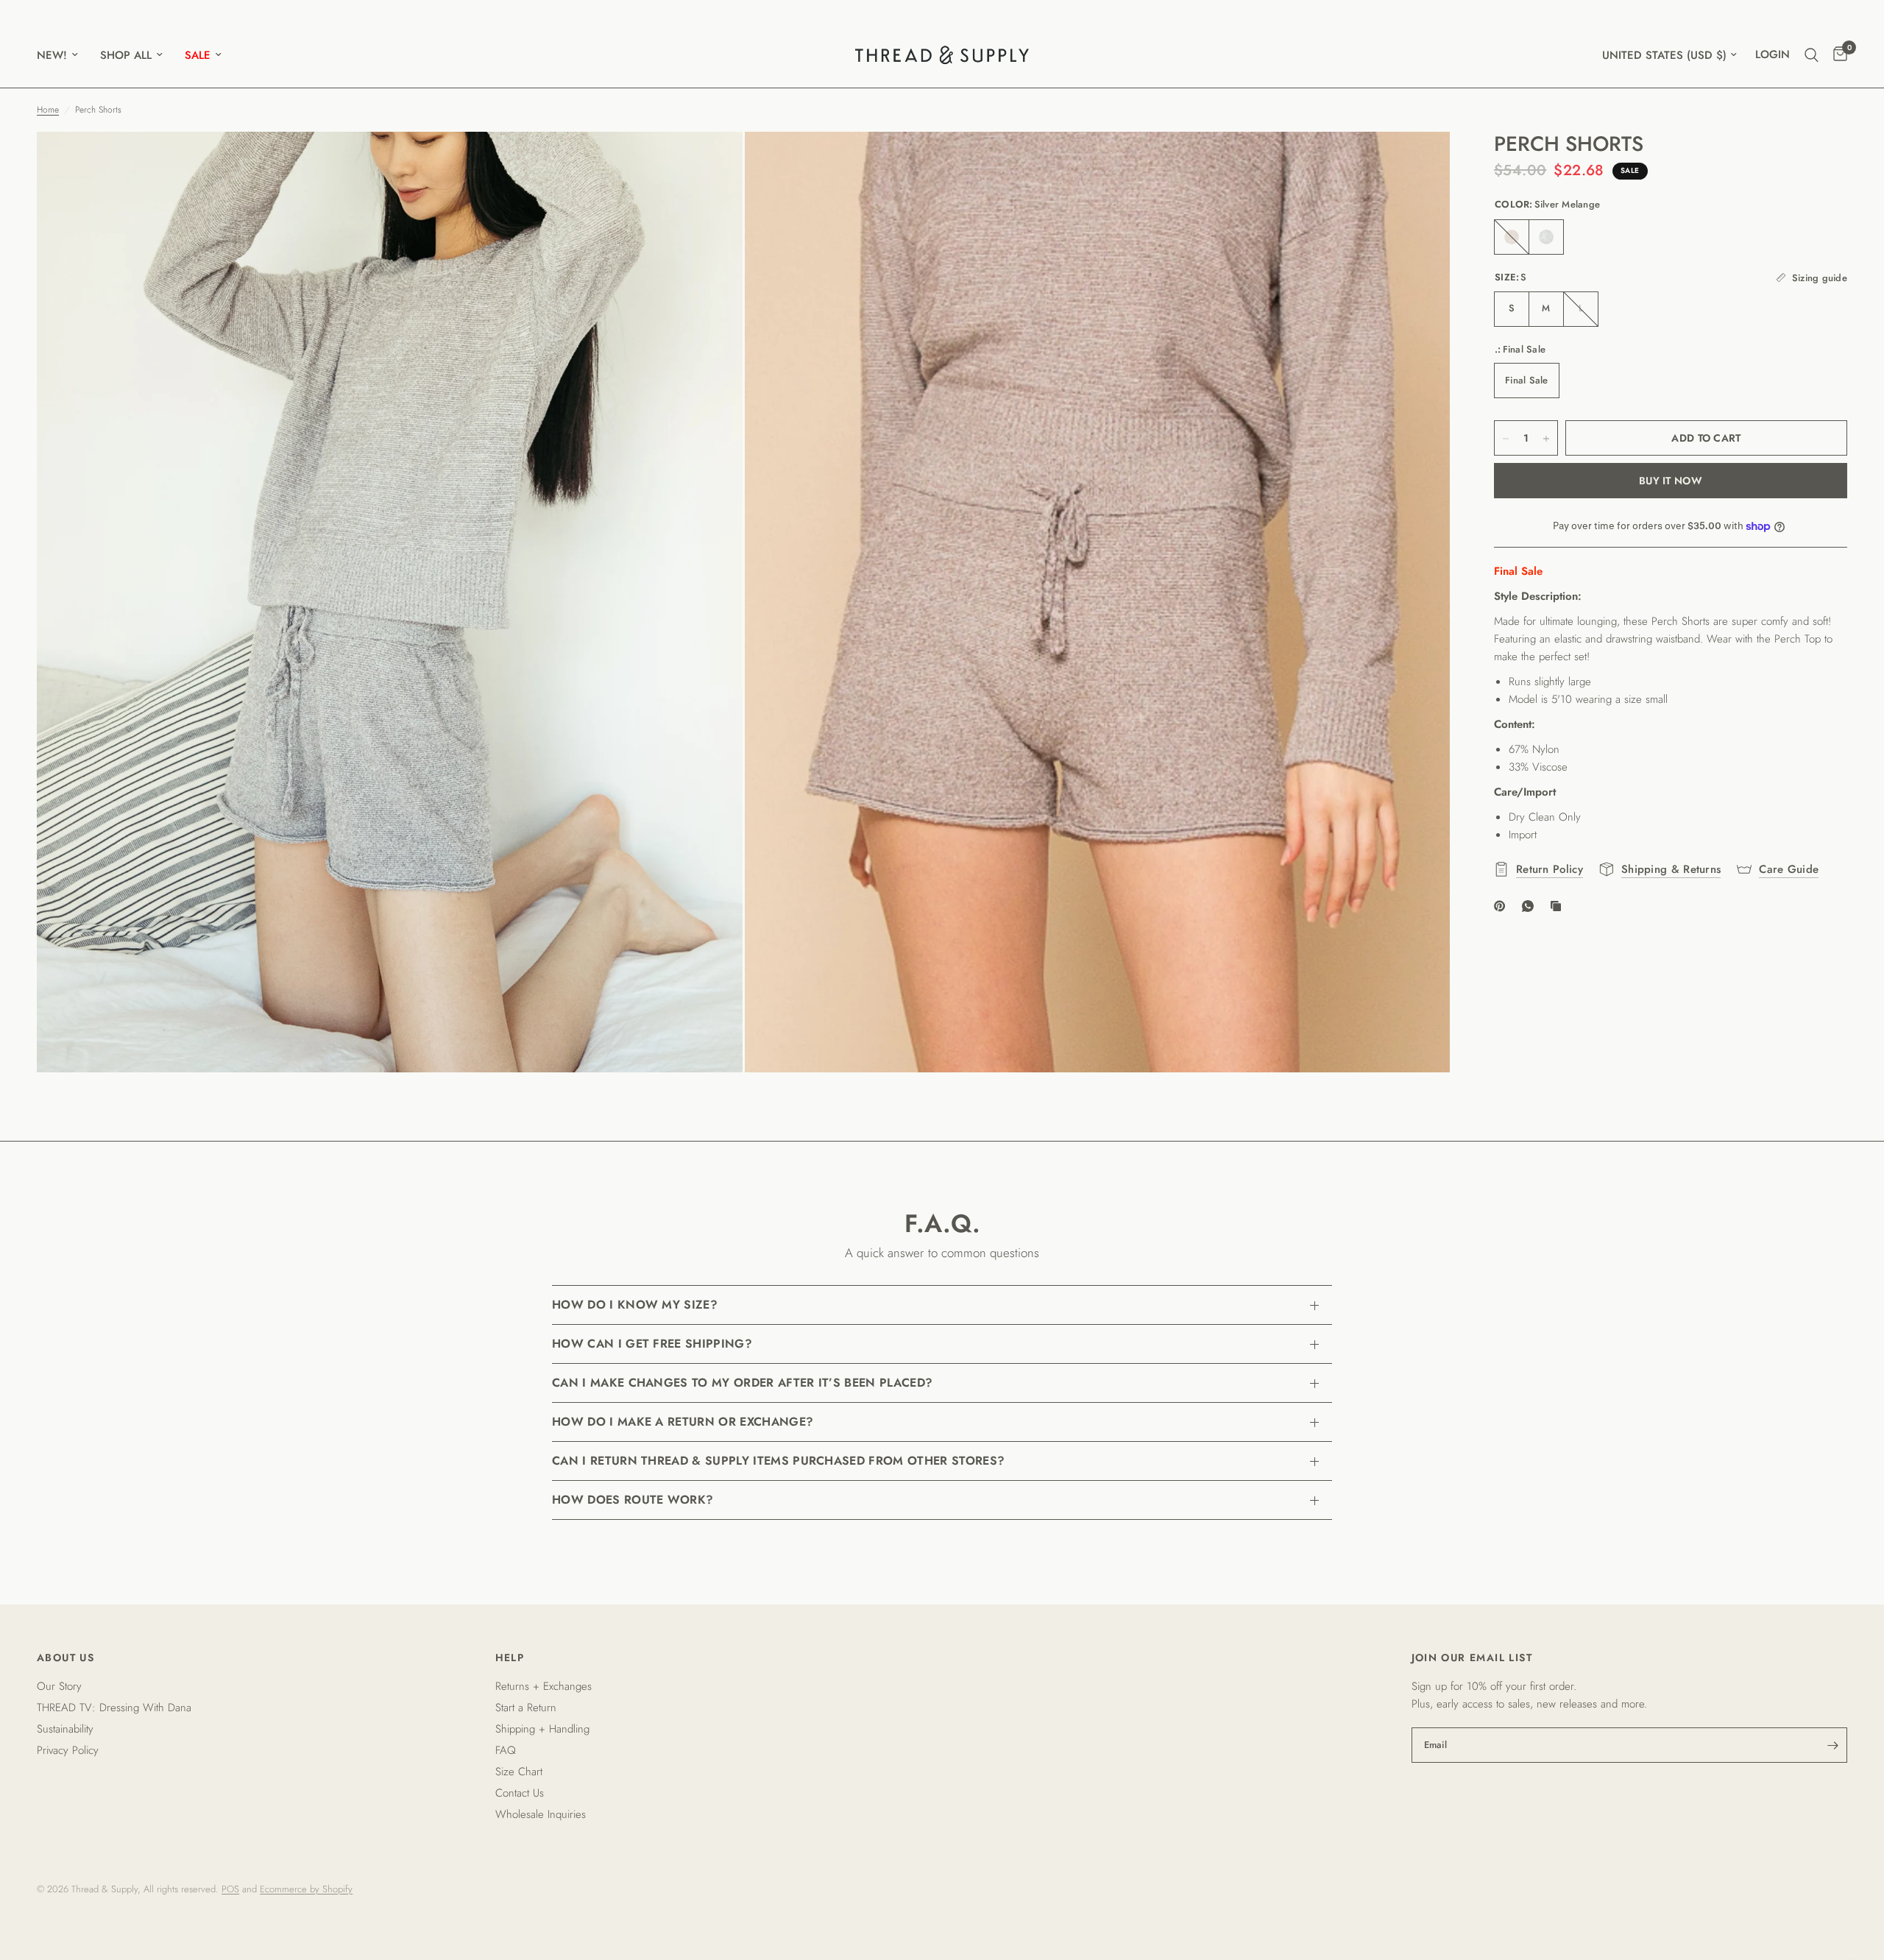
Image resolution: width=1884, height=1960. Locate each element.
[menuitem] (63, 55)
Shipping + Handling (542, 1729)
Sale (198, 55)
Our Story (59, 1686)
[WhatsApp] (1531, 906)
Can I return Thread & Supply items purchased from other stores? (778, 1461)
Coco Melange (1512, 237)
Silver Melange (1546, 237)
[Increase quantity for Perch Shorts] (1546, 439)
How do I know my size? (635, 1305)
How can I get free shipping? (652, 1344)
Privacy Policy (68, 1750)
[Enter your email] (1832, 1745)
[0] (1837, 55)
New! (52, 55)
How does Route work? (633, 1500)
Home (48, 110)
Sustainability (65, 1729)
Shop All (126, 55)
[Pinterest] (1503, 906)
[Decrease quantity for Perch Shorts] (1506, 439)
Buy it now (1671, 481)
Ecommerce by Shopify (306, 1889)
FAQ (506, 1750)
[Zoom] (712, 163)
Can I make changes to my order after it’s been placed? (742, 1383)
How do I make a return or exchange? (683, 1422)
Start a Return (526, 1708)
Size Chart (519, 1772)
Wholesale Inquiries (541, 1814)
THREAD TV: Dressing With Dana (114, 1708)
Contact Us (520, 1793)
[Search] (1812, 55)
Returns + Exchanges (543, 1686)
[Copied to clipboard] (1559, 906)
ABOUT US (65, 1657)
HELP (510, 1657)
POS (230, 1889)
